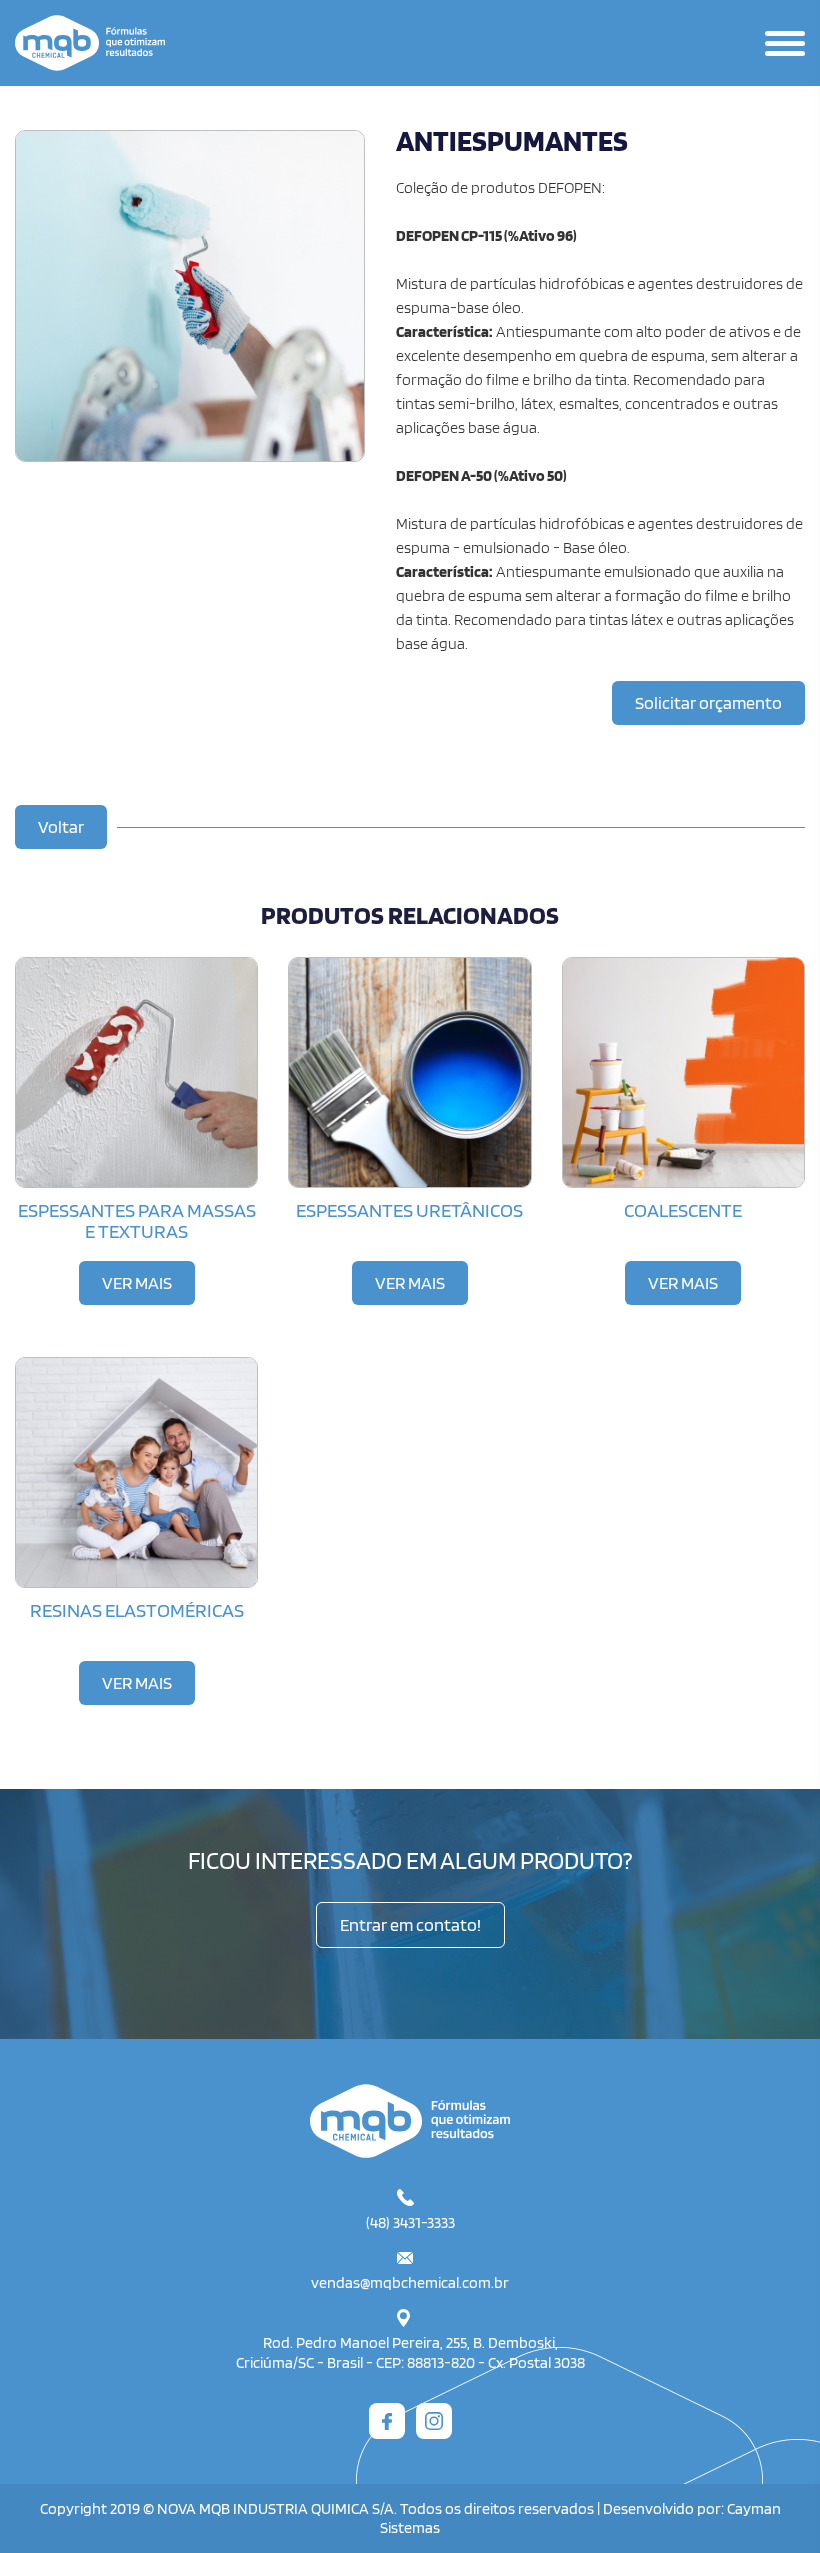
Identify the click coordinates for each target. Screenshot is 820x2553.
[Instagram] (434, 2421)
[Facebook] (387, 2421)
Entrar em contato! (410, 1924)
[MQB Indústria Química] (410, 2121)
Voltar (61, 826)
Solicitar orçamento (708, 702)
